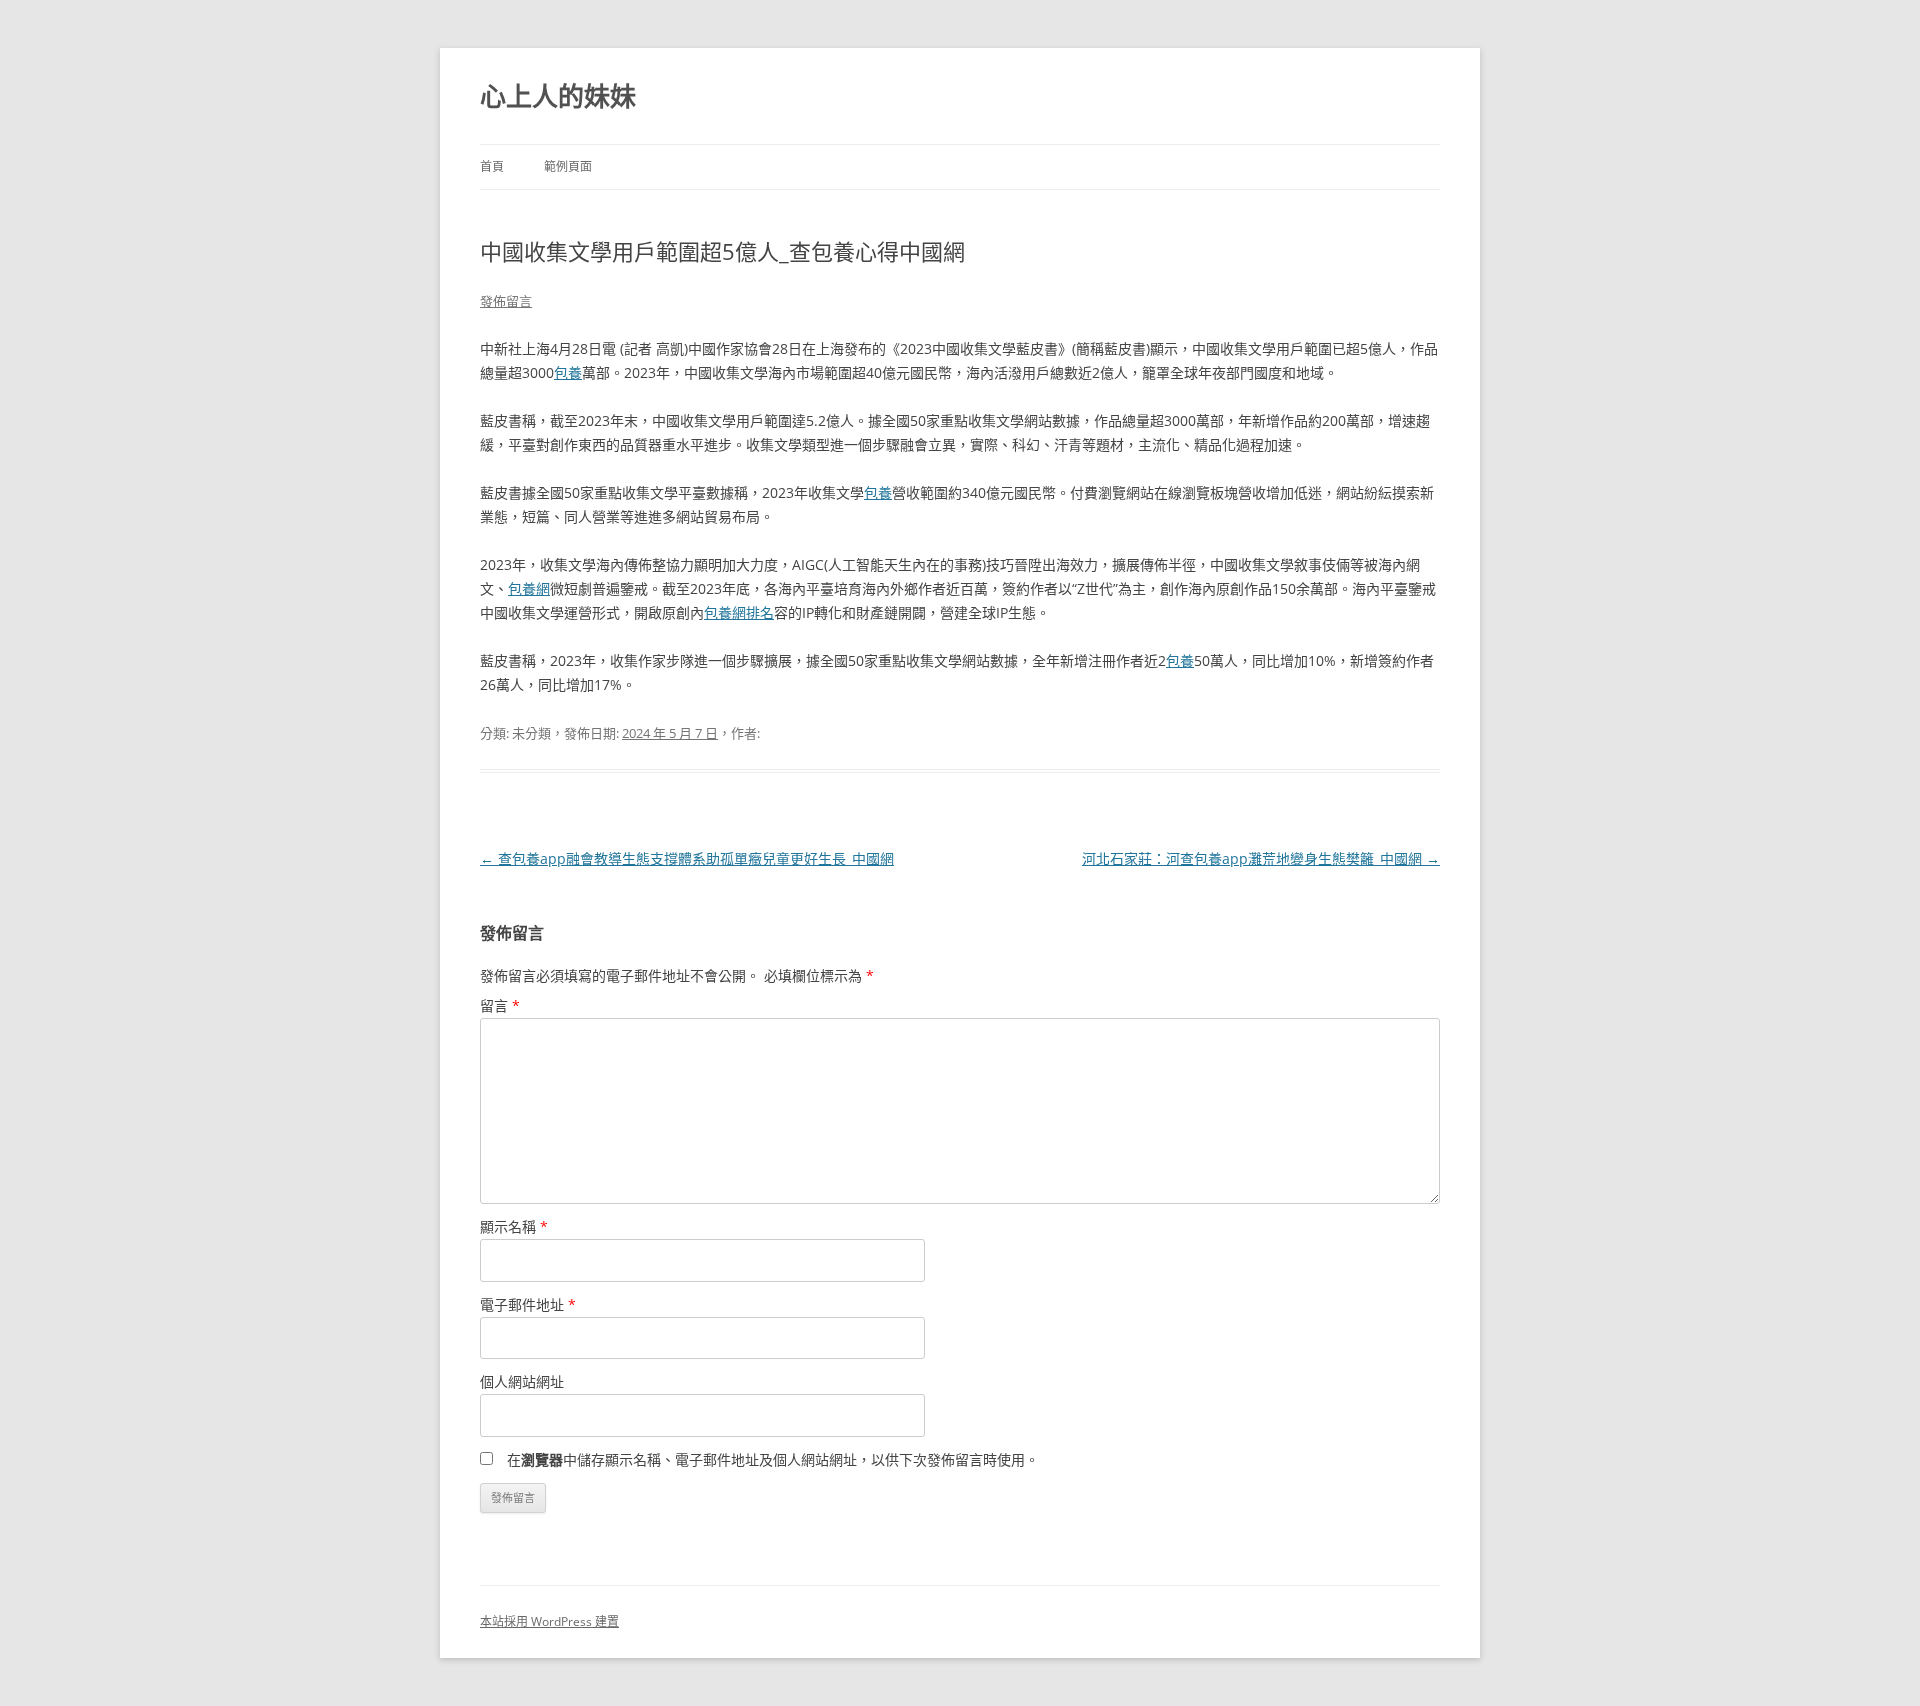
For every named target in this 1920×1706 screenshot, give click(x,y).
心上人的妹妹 (558, 96)
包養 (568, 372)
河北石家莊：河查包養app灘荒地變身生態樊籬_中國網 (1261, 858)
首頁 (492, 166)
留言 (500, 1005)
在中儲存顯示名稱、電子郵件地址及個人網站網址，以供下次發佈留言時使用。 (773, 1459)
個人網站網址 (522, 1381)
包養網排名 (739, 612)
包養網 (529, 588)
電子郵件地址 (528, 1304)
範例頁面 (568, 166)
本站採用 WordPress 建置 (549, 1621)
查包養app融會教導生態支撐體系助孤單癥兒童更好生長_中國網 (687, 858)
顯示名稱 (514, 1226)
